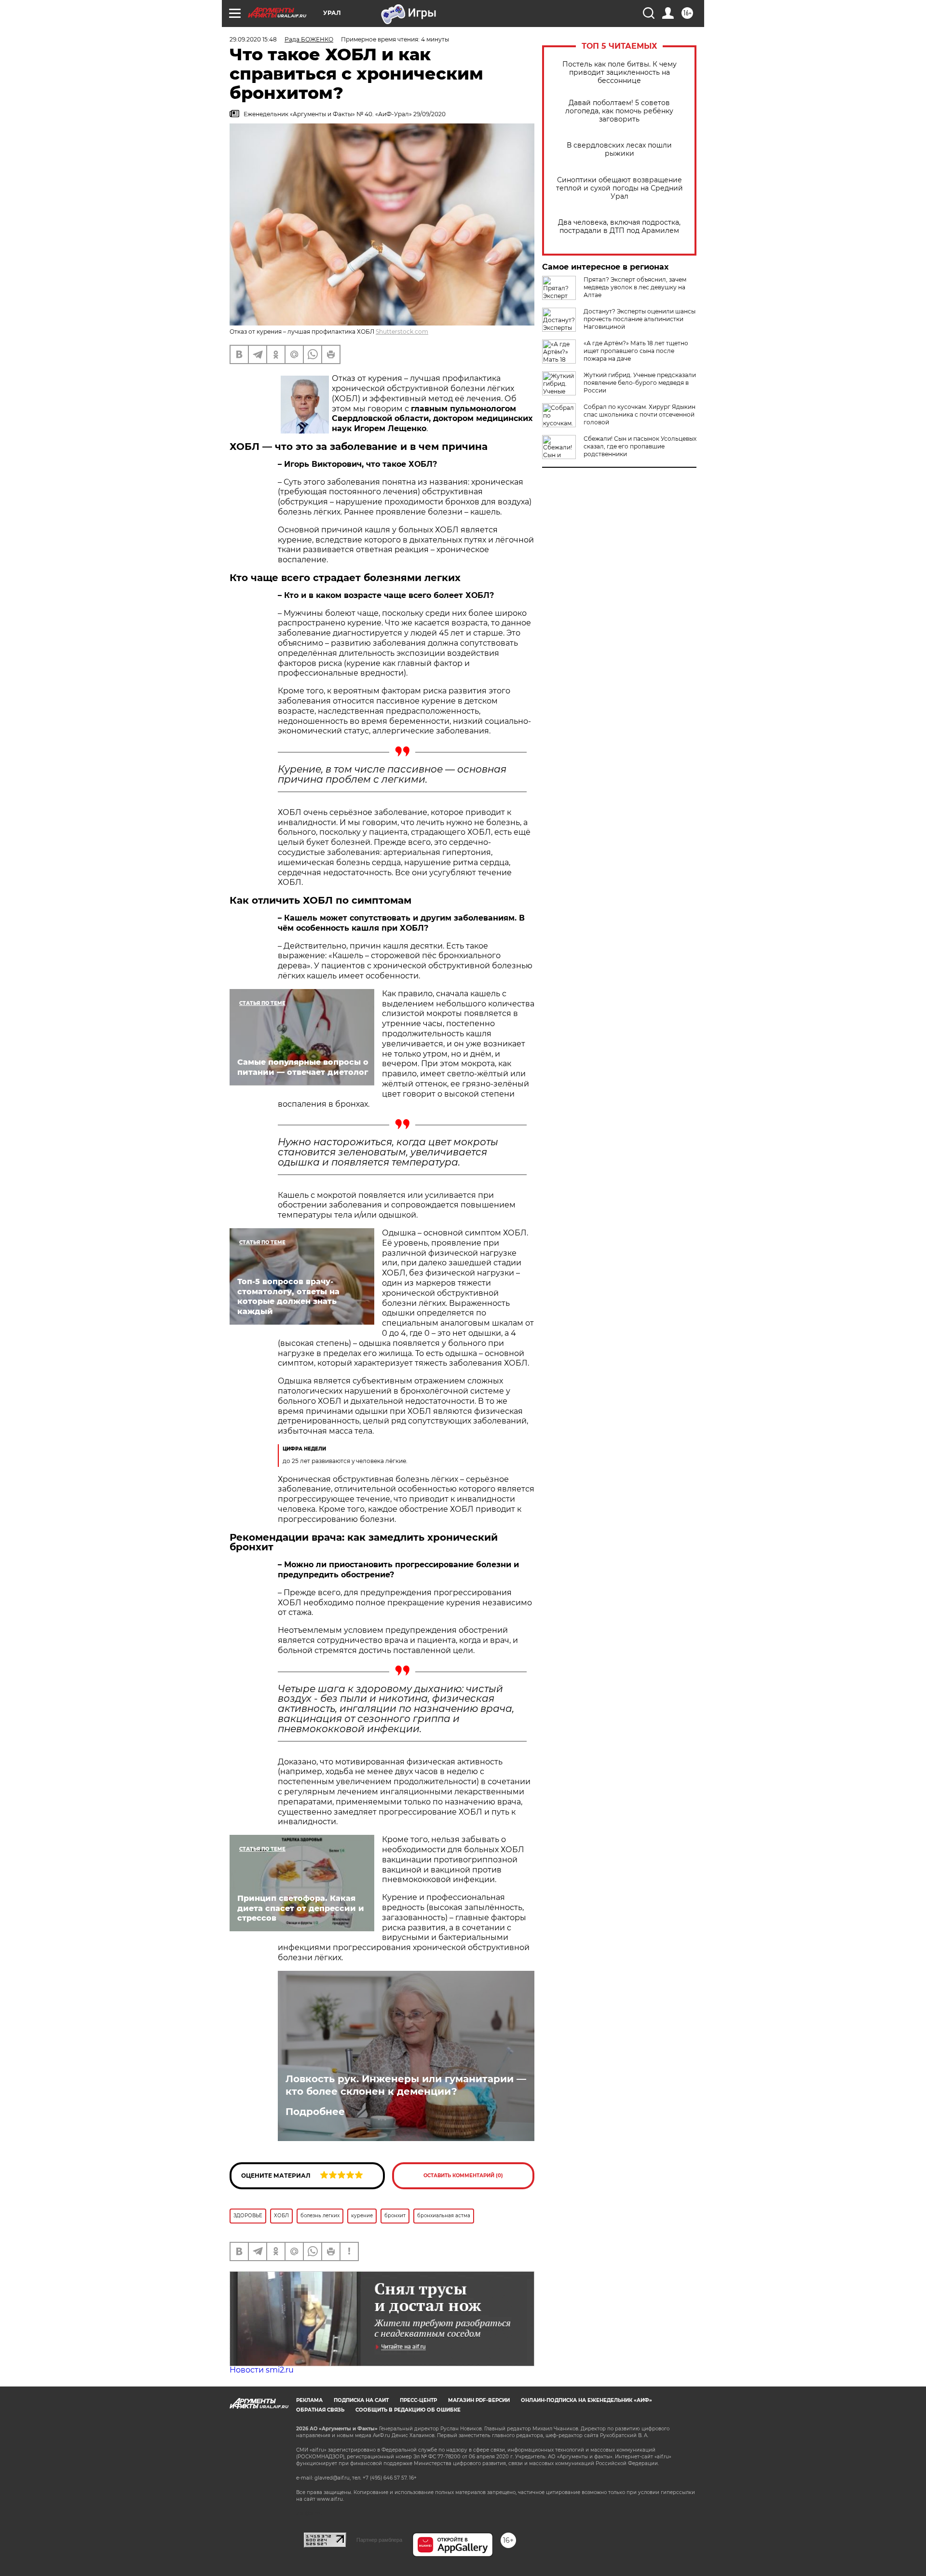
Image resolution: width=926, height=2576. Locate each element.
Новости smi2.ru (262, 2370)
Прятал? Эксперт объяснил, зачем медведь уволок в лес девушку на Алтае (635, 287)
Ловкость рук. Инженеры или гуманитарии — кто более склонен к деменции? (406, 2085)
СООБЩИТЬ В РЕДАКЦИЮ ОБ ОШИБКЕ (408, 2410)
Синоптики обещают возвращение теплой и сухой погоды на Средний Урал (620, 188)
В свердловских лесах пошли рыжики (619, 149)
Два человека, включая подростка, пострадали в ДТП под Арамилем (619, 227)
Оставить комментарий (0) (463, 2176)
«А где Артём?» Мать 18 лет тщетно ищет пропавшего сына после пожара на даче (636, 351)
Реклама (309, 2400)
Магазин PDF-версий (479, 2400)
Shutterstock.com (402, 332)
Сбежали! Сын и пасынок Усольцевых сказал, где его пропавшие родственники (640, 446)
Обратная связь (320, 2410)
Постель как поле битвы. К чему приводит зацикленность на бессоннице (620, 73)
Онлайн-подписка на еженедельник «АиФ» (586, 2400)
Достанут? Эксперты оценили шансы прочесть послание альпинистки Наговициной (640, 319)
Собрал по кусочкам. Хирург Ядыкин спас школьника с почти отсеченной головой (640, 414)
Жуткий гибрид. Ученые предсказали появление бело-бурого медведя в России (640, 383)
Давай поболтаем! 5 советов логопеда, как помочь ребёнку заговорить (619, 111)
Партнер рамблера (379, 2540)
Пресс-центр (418, 2400)
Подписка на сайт (361, 2400)
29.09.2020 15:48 (253, 39)
